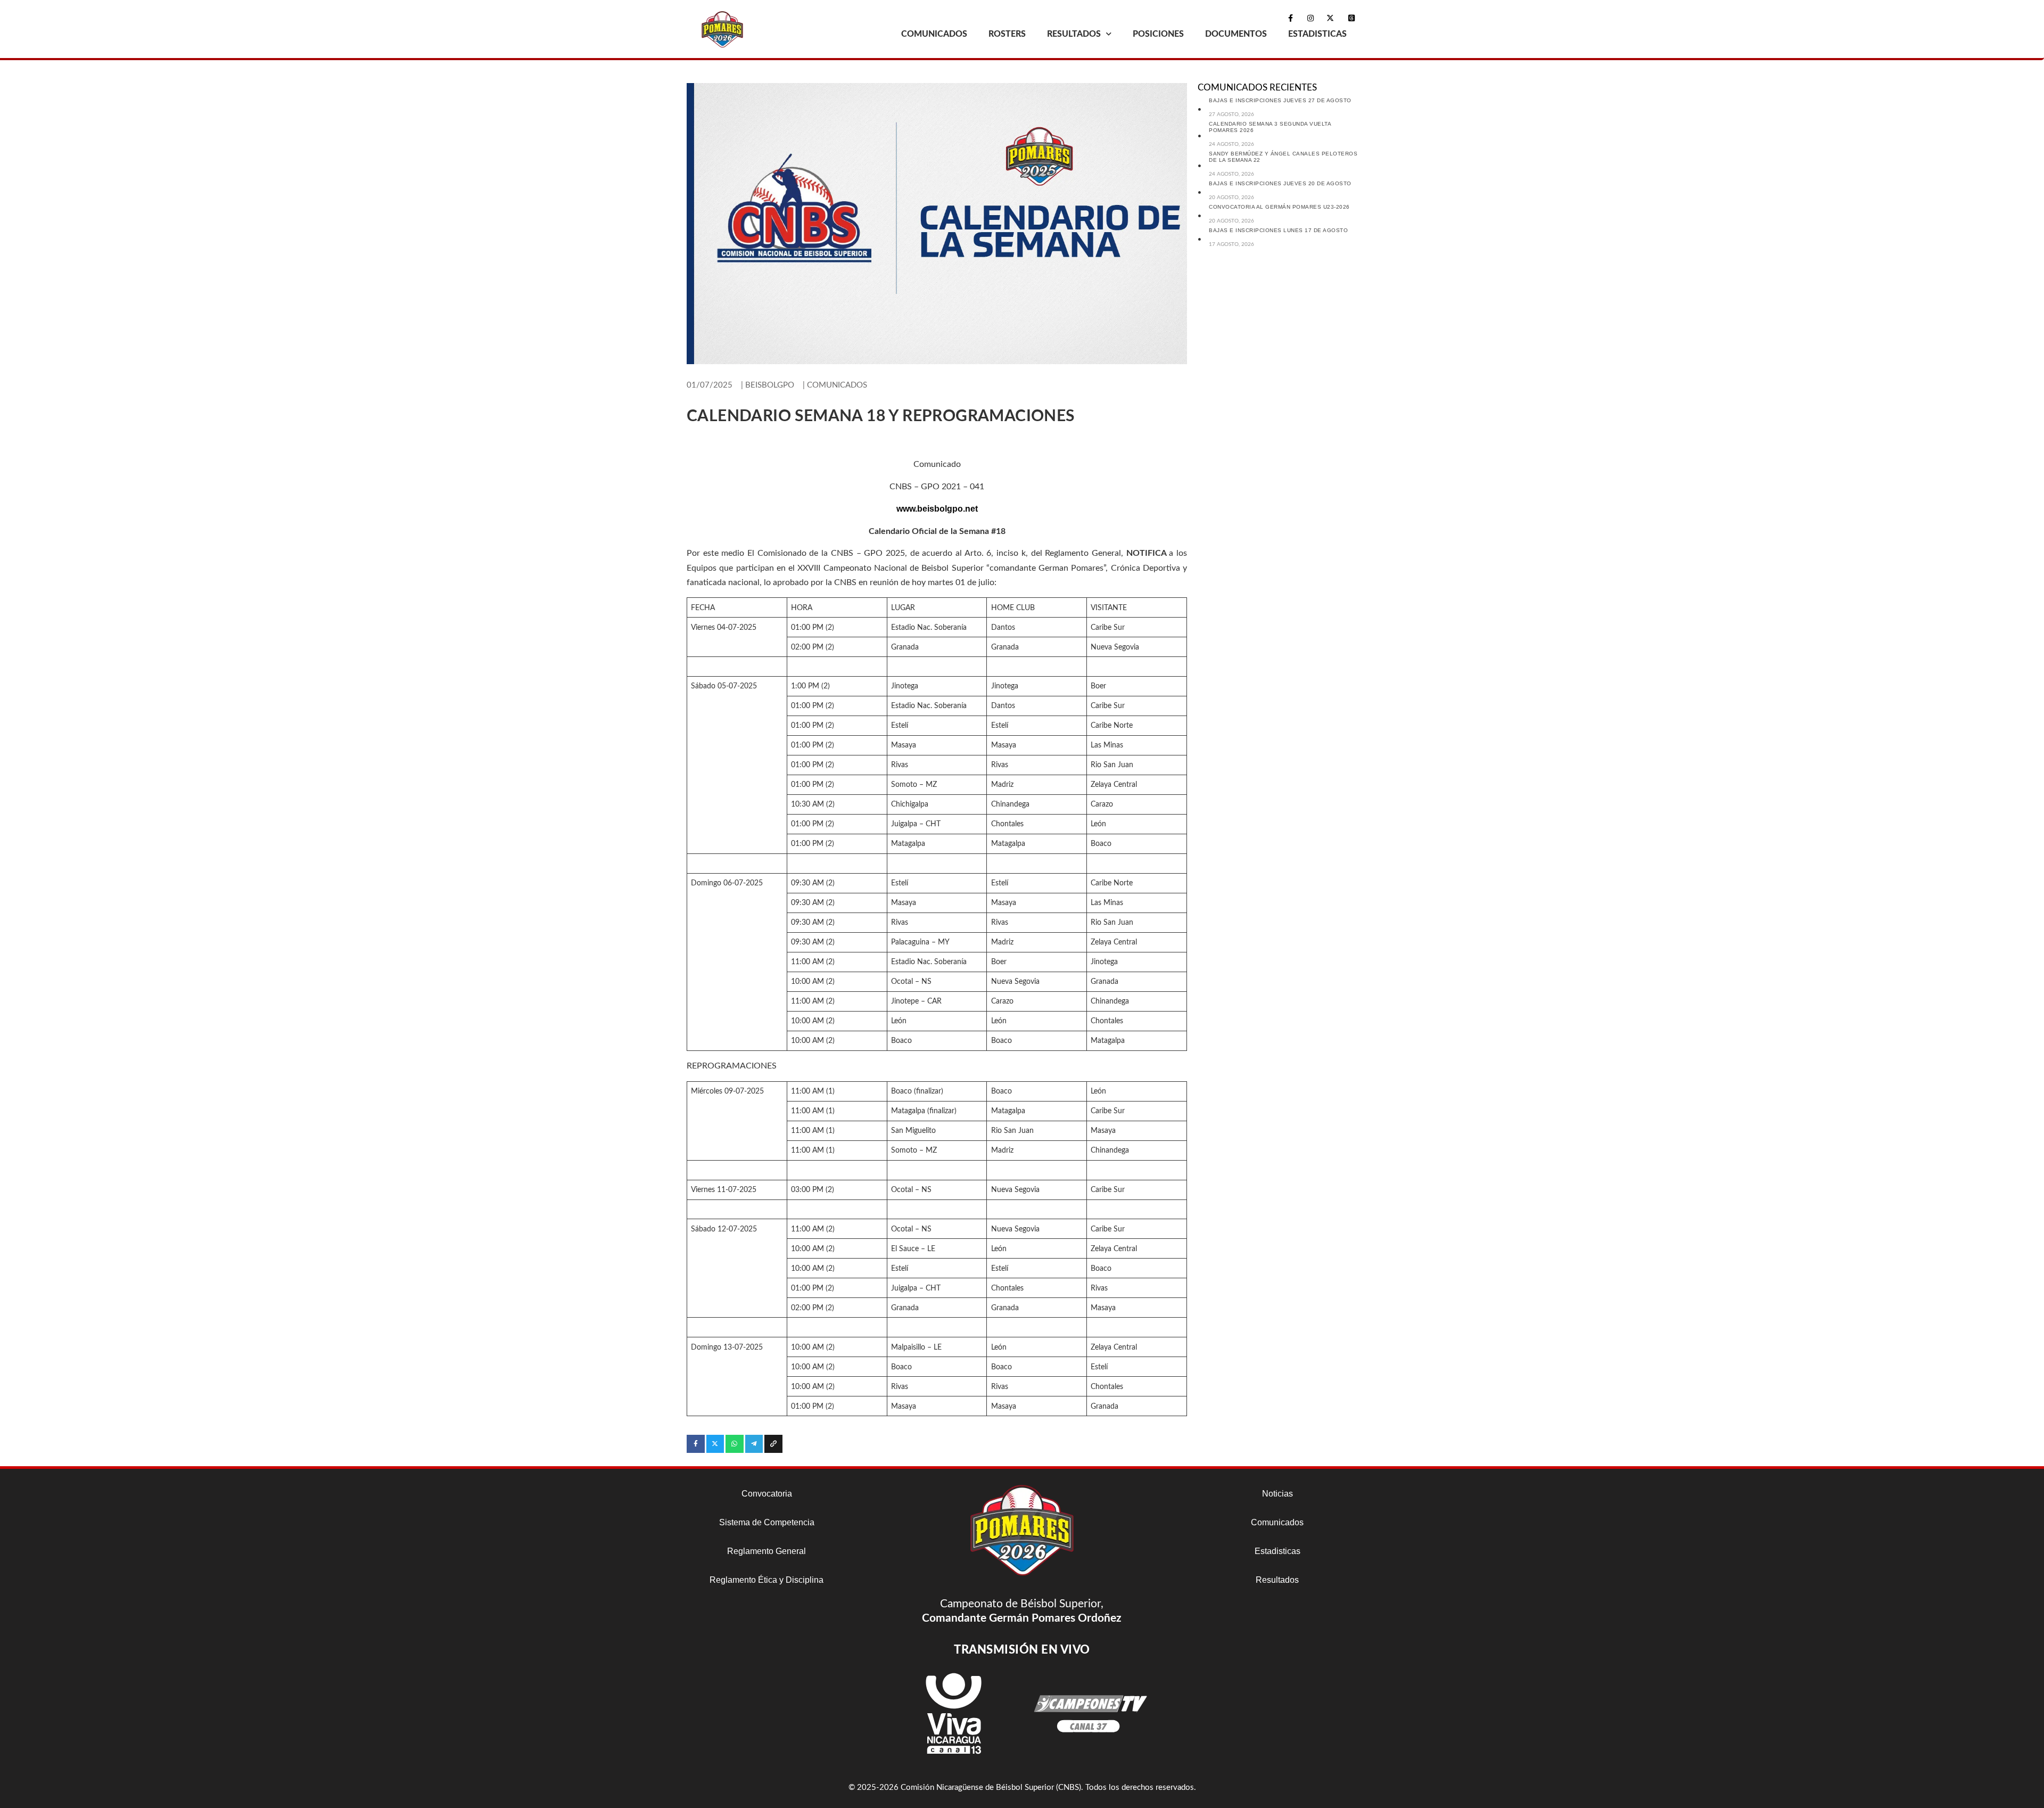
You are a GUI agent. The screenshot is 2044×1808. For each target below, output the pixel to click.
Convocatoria (767, 1494)
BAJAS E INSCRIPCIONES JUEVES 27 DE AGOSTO (1280, 100)
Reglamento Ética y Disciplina (767, 1580)
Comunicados (1277, 1522)
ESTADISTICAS (1317, 34)
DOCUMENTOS (1236, 34)
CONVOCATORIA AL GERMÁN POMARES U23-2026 (1279, 207)
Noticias (1278, 1494)
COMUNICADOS (934, 34)
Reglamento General (767, 1551)
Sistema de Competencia (767, 1522)
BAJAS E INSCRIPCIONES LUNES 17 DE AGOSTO (1278, 230)
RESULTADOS (1074, 34)
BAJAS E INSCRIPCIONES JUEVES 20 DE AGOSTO (1280, 183)
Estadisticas (1278, 1551)
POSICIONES (1158, 34)
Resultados (1277, 1580)
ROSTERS (1007, 34)
